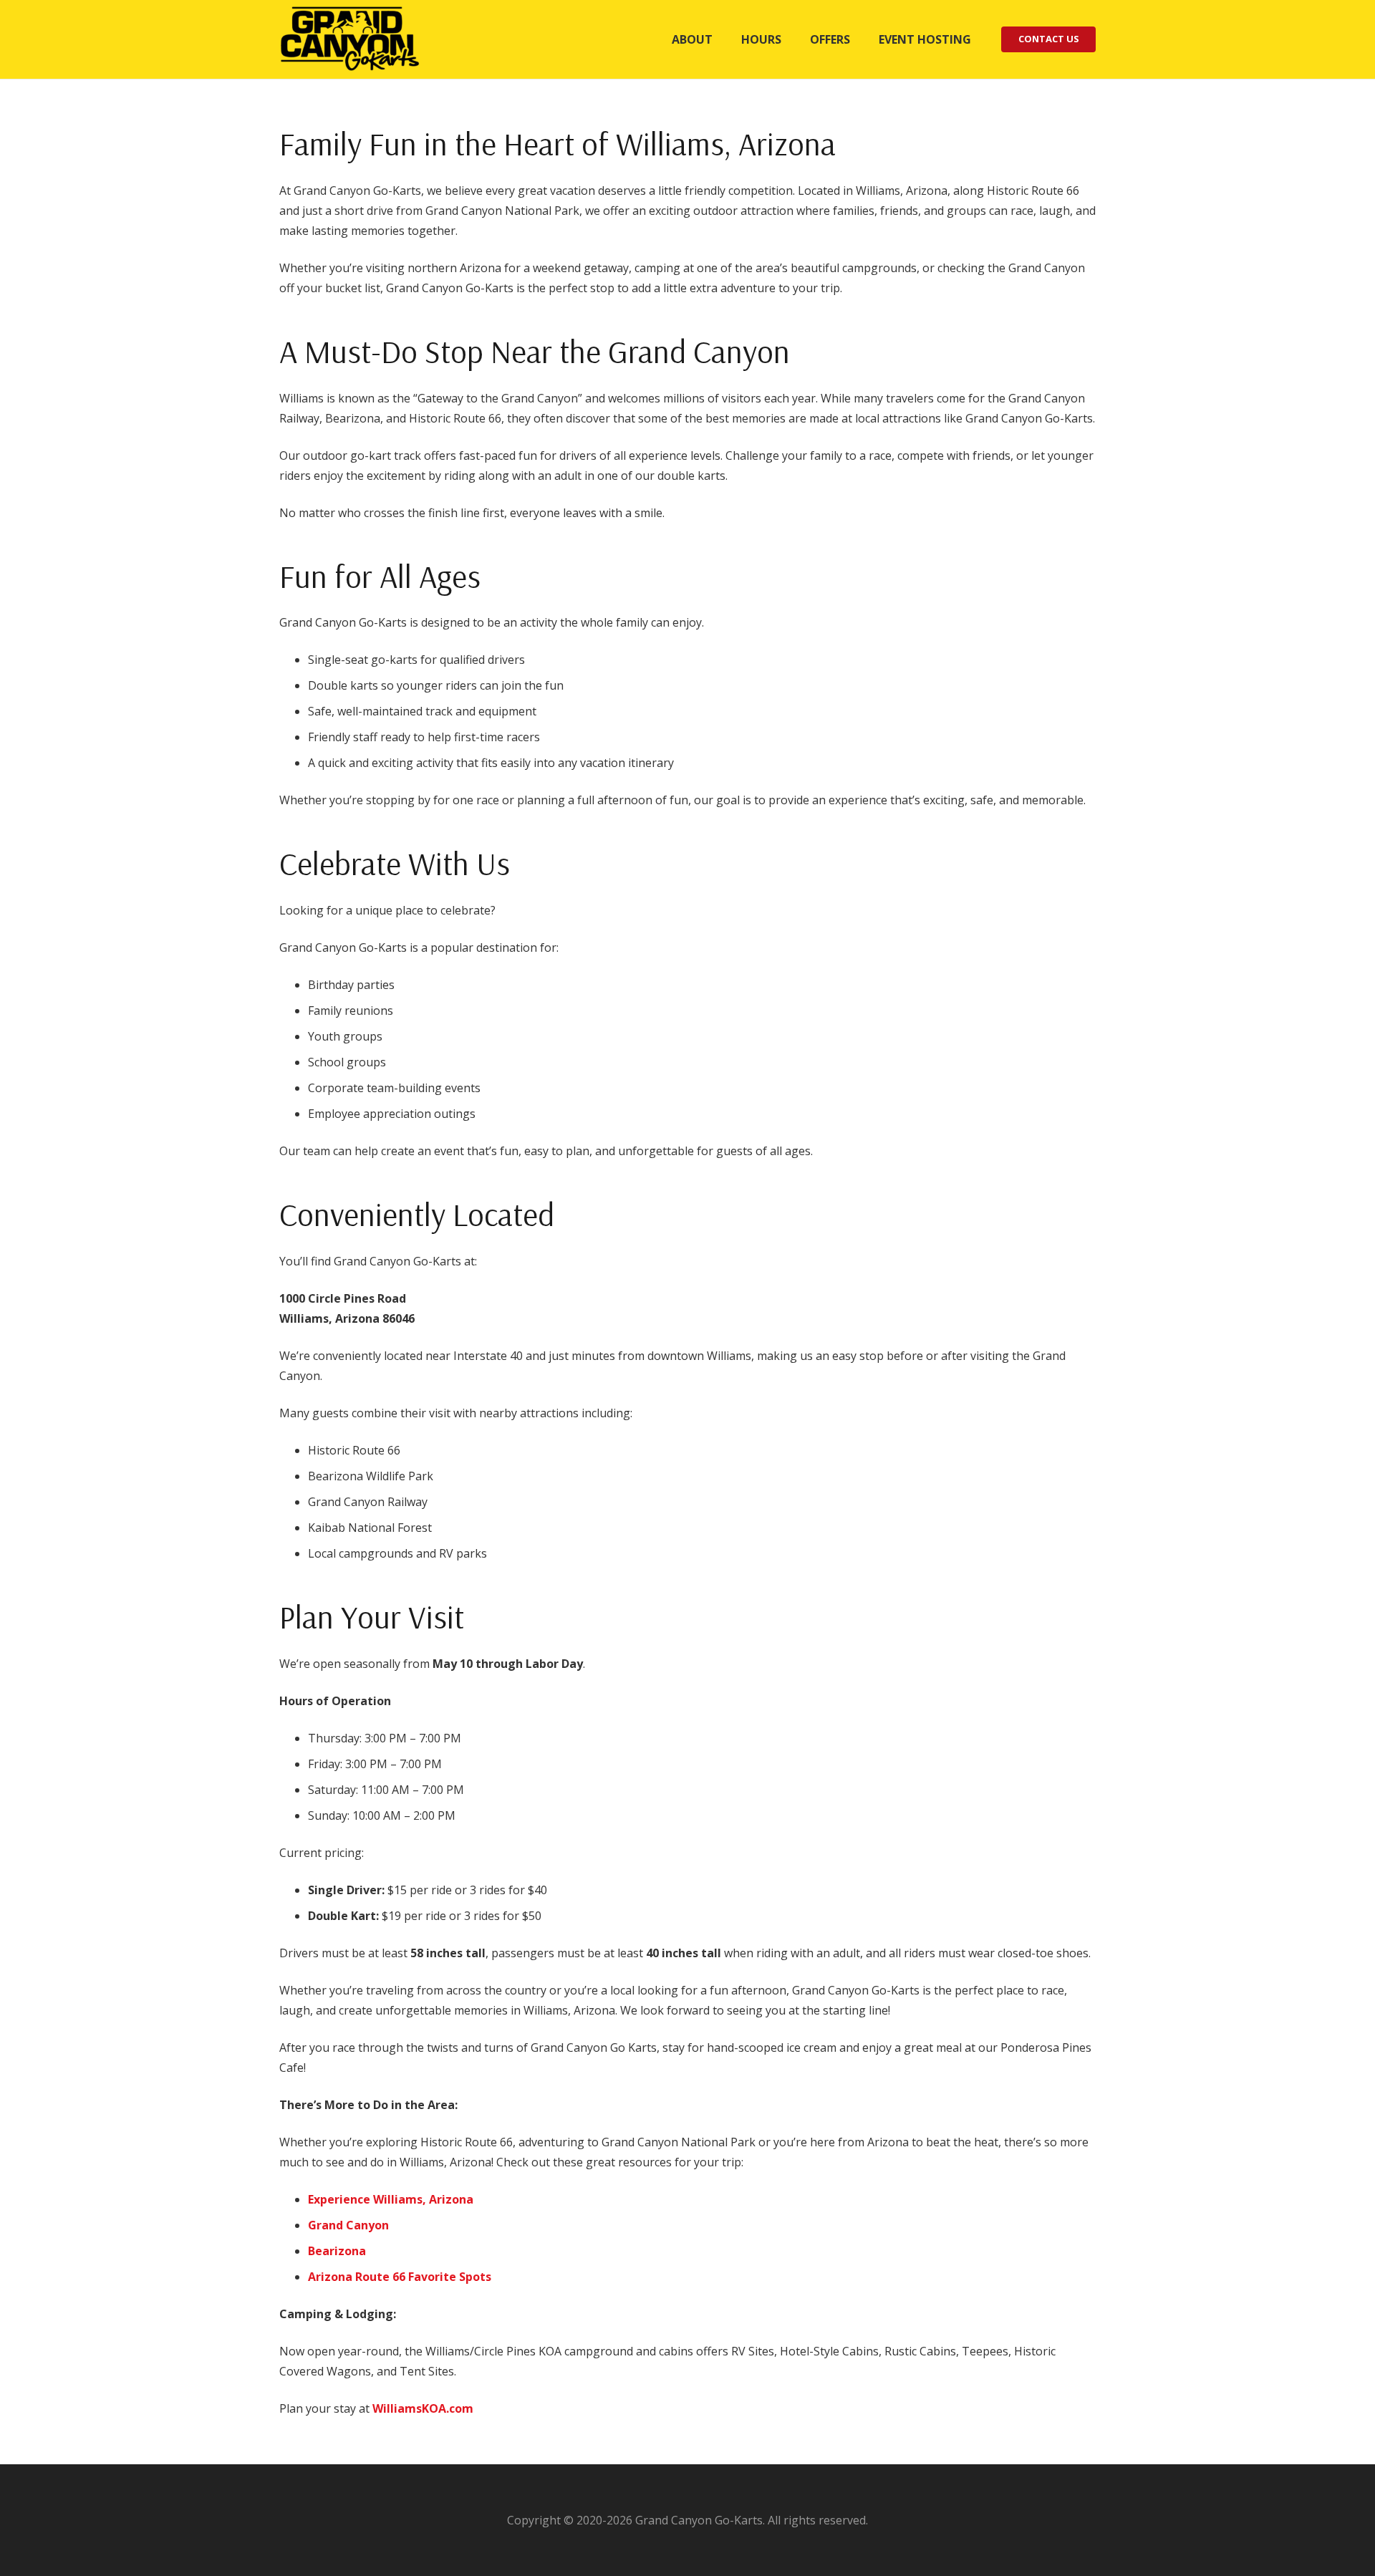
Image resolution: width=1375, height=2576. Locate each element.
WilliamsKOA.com (423, 2408)
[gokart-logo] (351, 39)
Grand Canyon (348, 2225)
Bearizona (337, 2251)
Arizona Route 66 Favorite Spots (400, 2277)
